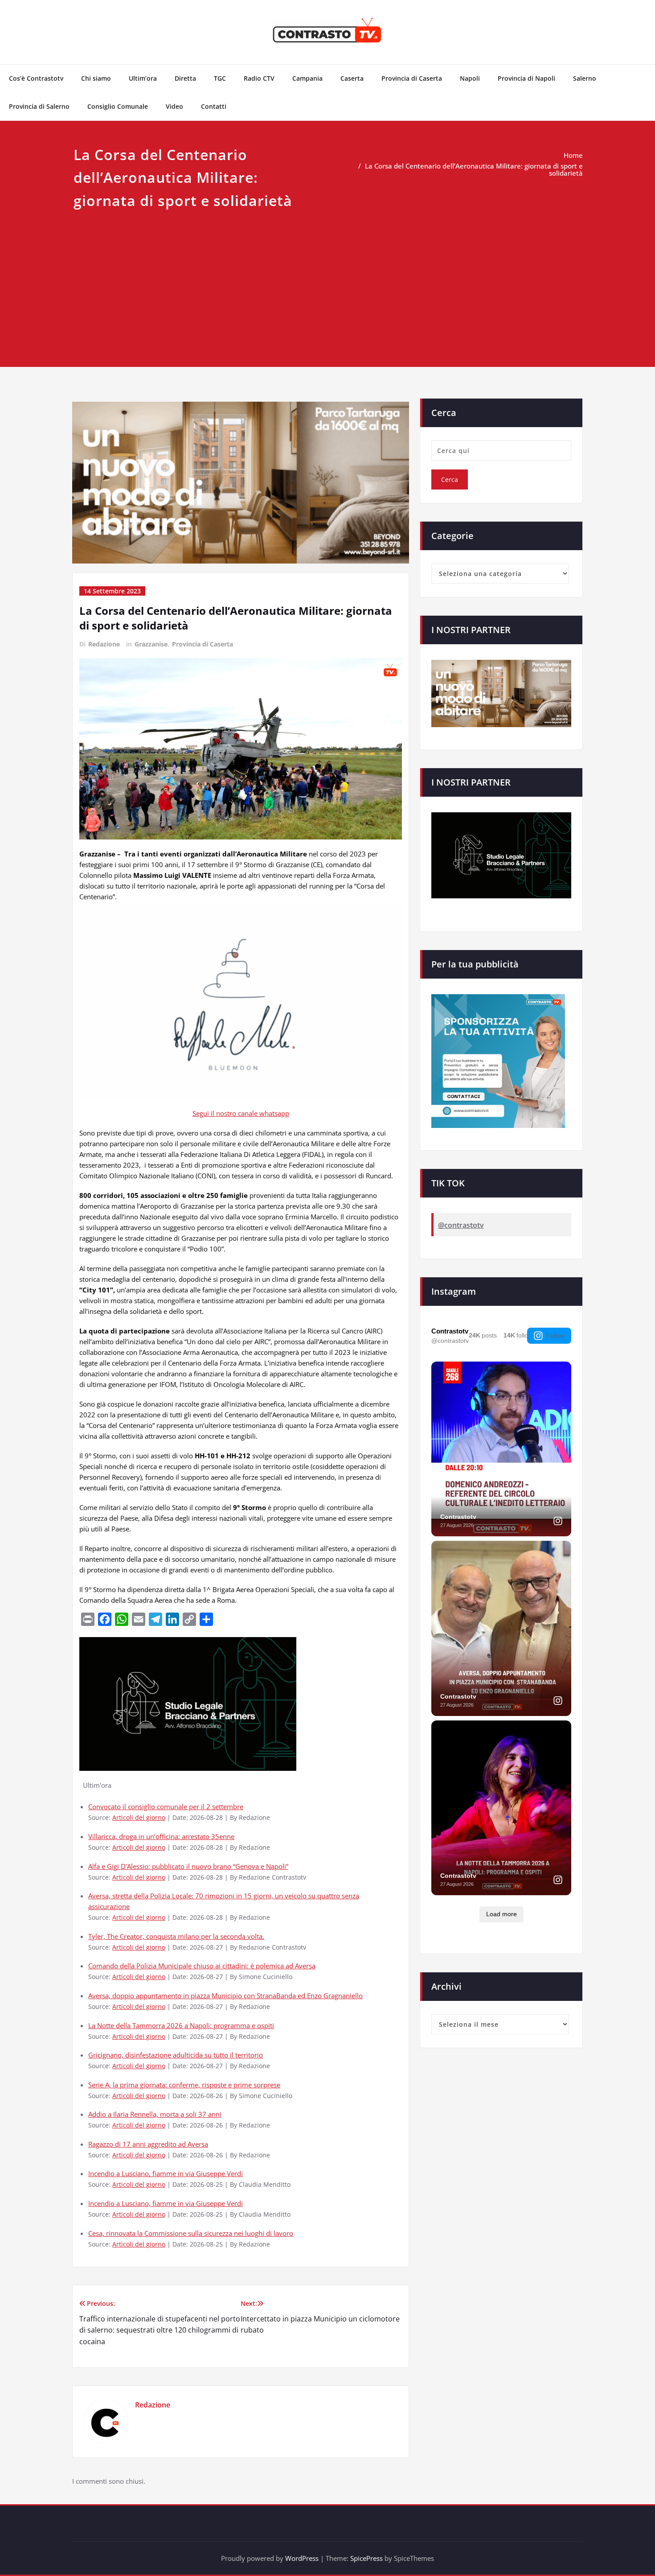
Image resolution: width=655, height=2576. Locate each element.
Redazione (104, 644)
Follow (555, 1336)
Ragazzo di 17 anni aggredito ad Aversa (148, 2144)
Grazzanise (151, 644)
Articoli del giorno (139, 1818)
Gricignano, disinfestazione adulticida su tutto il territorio (176, 2055)
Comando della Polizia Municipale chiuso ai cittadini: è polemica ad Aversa (202, 1966)
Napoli (470, 78)
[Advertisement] (327, 279)
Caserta (352, 78)
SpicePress (366, 2558)
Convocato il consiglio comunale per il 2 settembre (166, 1806)
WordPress (302, 2558)
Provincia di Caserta (412, 78)
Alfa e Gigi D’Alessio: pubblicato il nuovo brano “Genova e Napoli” (188, 1866)
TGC (220, 78)
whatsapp (274, 1113)
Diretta (185, 78)
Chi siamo (96, 78)
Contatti (214, 106)
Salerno (585, 78)
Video (174, 106)
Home (573, 155)
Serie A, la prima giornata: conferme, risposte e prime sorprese (184, 2085)
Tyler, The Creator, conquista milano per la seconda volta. (176, 1936)
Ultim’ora (143, 78)
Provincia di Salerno (39, 106)
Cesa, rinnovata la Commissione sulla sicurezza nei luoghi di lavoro (191, 2233)
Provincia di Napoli (526, 78)
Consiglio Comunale (118, 106)
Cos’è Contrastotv (36, 78)
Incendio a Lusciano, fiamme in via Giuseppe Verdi (166, 2173)
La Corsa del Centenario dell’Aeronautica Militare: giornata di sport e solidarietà (474, 169)
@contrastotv (461, 1225)
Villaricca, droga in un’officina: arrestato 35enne (161, 1836)
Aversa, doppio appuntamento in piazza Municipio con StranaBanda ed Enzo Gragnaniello (225, 1996)
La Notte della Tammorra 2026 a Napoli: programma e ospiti (181, 2025)
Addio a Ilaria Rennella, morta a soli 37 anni (155, 2114)
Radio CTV (259, 78)
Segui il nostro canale (226, 1113)
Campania (307, 78)
